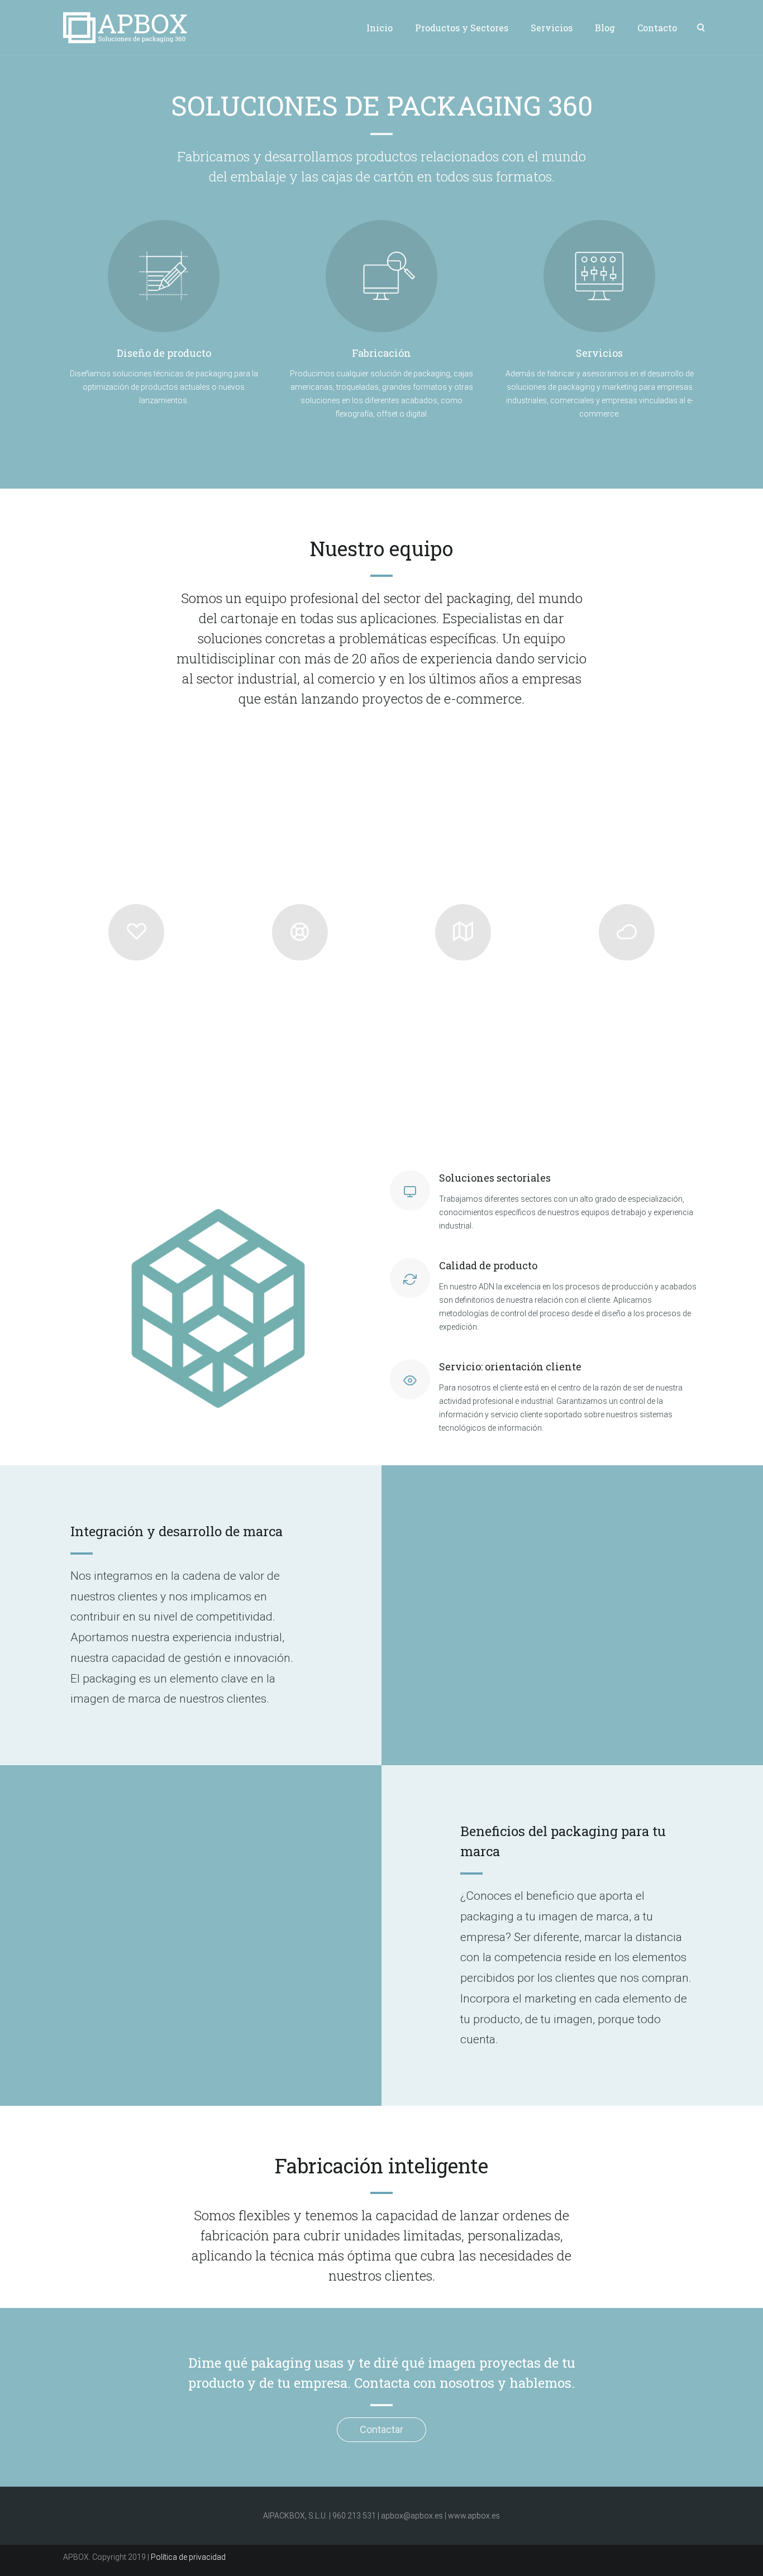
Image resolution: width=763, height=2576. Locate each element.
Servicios (552, 28)
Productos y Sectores (462, 28)
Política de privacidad (188, 2557)
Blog (605, 28)
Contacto (657, 28)
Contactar (381, 2429)
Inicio (380, 28)
